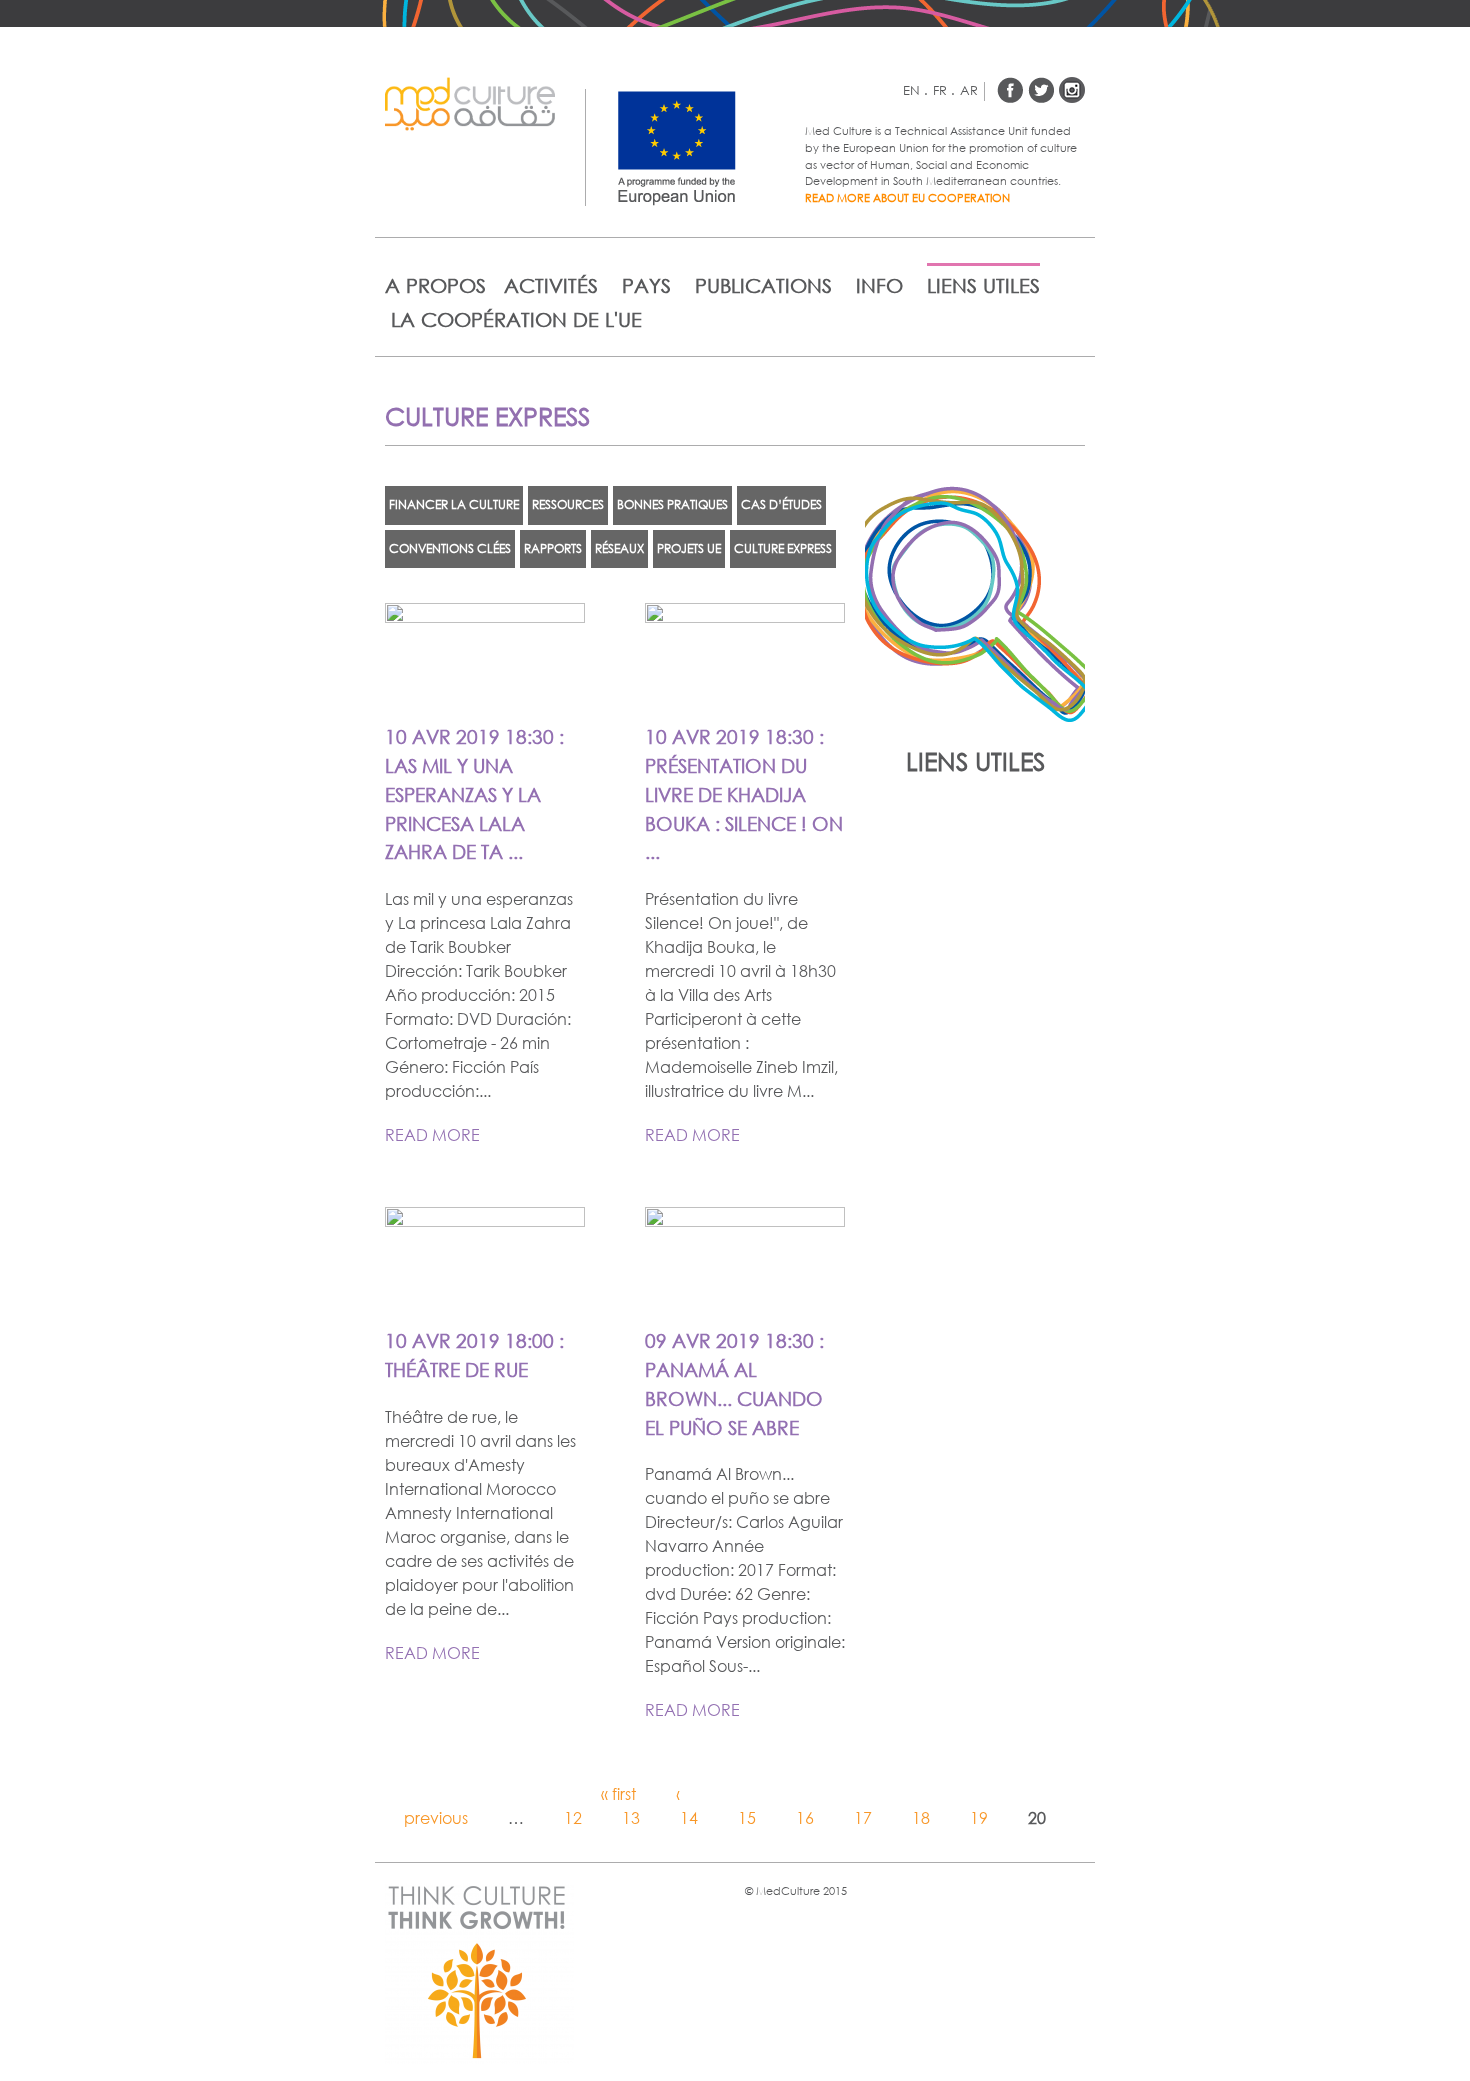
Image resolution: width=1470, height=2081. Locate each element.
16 (805, 1817)
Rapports (553, 548)
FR (944, 90)
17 (863, 1817)
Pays (646, 285)
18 (921, 1817)
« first (618, 1793)
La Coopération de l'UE (516, 319)
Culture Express (783, 548)
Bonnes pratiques (672, 504)
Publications (763, 285)
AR (969, 90)
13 (631, 1817)
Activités (551, 285)
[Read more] (485, 690)
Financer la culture (454, 504)
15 (747, 1817)
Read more (432, 1134)
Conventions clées (450, 548)
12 (573, 1817)
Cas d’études (781, 504)
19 (979, 1817)
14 (689, 1817)
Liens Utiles (983, 285)
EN (915, 90)
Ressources (568, 504)
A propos (435, 285)
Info (879, 285)
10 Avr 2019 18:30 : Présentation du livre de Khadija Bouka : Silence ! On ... (744, 794)
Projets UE (689, 548)
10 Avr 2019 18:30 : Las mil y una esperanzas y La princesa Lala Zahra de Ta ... (474, 794)
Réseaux (619, 548)
